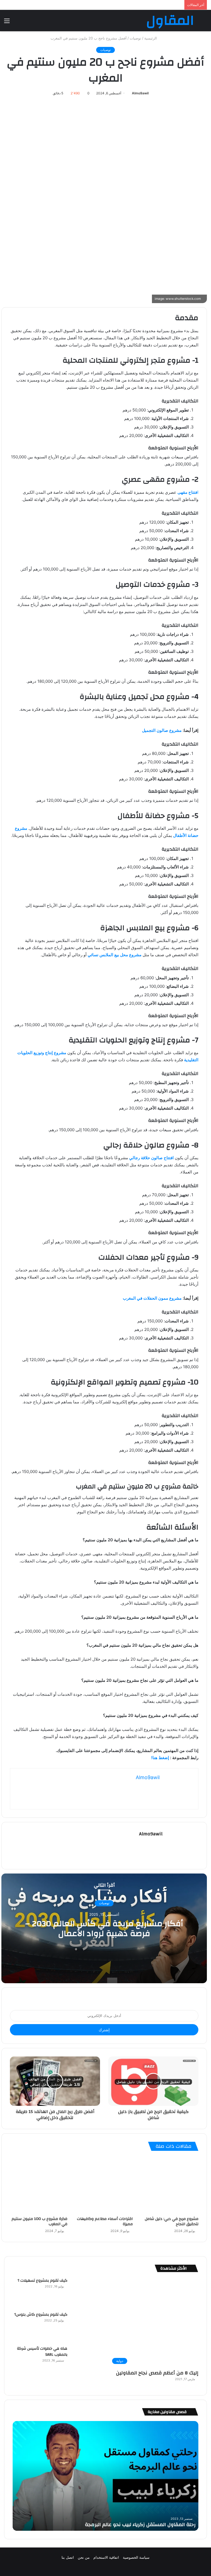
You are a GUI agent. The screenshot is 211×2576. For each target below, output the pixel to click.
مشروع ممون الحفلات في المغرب (152, 1298)
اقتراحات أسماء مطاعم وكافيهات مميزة (105, 2221)
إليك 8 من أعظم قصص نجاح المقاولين (157, 2373)
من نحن (84, 2557)
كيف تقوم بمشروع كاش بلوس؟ (41, 2315)
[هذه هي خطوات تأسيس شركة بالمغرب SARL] (87, 2361)
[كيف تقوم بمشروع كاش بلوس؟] (87, 2327)
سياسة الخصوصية (136, 2557)
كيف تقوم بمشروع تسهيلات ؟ (42, 2281)
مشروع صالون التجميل (162, 730)
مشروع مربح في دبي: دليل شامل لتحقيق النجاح (172, 2221)
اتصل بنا (68, 2557)
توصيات (135, 38)
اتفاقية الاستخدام (106, 2557)
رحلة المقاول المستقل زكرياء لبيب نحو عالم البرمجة (140, 2525)
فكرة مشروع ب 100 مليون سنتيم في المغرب (39, 2221)
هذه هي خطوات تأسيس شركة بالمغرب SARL (42, 2352)
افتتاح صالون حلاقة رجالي (151, 1158)
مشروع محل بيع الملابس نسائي (115, 955)
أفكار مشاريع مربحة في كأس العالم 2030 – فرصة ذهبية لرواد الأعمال (104, 1929)
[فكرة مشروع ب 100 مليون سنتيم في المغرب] (39, 2185)
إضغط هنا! (160, 1758)
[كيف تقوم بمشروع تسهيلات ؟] (87, 2293)
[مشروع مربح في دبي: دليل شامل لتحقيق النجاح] (170, 2185)
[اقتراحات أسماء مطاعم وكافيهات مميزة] (104, 2185)
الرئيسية (151, 38)
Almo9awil (140, 93)
